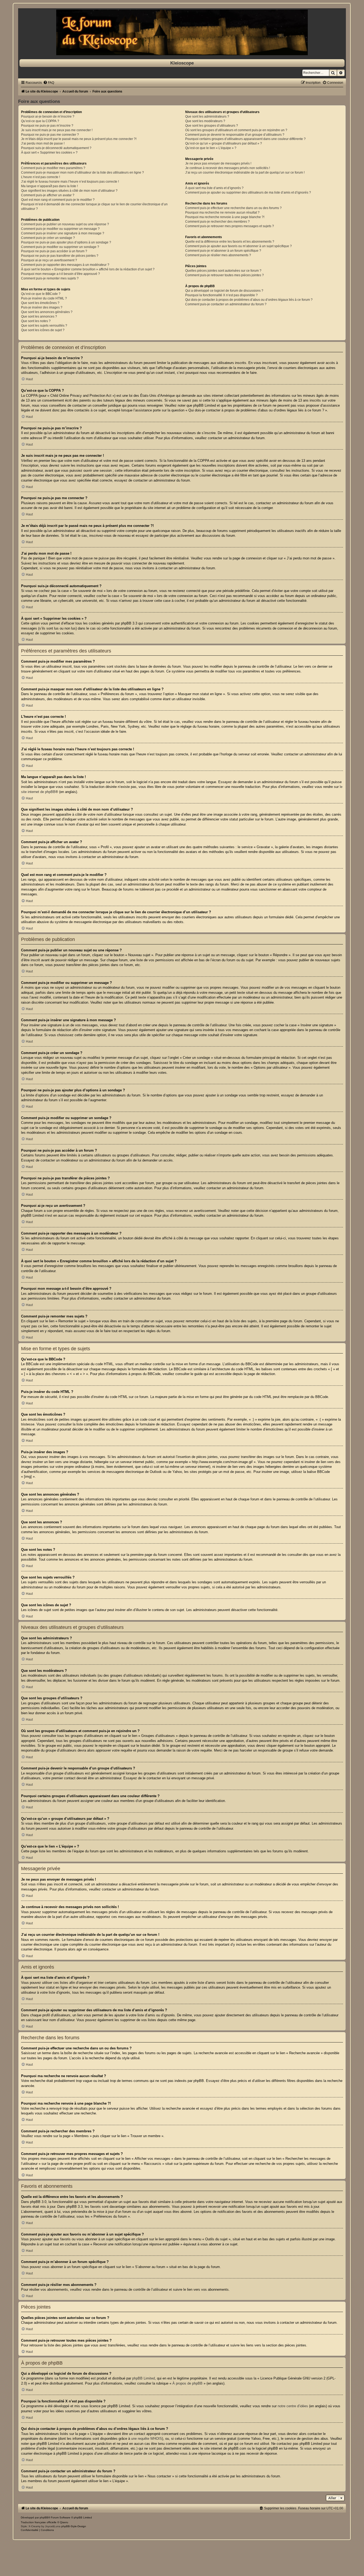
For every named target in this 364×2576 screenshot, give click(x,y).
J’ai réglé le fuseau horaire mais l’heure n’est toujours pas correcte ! (70, 182)
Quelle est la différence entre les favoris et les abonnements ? (230, 242)
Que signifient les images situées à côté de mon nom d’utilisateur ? (69, 191)
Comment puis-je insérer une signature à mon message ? (63, 233)
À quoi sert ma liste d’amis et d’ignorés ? (214, 188)
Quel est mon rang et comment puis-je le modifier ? (58, 200)
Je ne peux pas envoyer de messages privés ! (218, 163)
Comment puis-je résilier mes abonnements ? (218, 255)
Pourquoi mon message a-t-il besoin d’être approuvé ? (60, 274)
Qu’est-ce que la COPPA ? (40, 121)
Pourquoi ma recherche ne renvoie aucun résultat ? (222, 213)
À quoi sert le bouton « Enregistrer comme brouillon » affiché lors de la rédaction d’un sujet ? (88, 269)
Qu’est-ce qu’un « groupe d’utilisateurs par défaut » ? (224, 143)
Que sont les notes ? (36, 321)
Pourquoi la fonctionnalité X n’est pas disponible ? (221, 295)
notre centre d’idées (293, 2406)
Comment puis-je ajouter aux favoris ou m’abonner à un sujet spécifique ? (238, 246)
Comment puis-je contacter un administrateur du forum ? (226, 304)
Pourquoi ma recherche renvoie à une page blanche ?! (225, 217)
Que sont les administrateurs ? (207, 117)
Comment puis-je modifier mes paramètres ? (53, 168)
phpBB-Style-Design (74, 2526)
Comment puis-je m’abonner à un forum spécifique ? (223, 251)
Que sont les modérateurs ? (205, 121)
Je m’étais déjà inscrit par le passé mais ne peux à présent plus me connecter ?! (79, 139)
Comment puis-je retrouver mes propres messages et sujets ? (230, 226)
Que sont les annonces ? (39, 317)
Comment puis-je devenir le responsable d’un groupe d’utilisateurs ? (235, 135)
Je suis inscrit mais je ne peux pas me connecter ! (57, 130)
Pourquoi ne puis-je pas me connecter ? (50, 135)
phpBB (44, 2517)
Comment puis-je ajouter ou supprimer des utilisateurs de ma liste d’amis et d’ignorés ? (248, 193)
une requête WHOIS (147, 2439)
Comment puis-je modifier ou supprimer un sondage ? (60, 247)
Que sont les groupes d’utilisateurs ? (212, 126)
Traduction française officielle (39, 2522)
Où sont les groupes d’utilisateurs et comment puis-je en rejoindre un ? (236, 130)
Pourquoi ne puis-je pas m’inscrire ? (47, 126)
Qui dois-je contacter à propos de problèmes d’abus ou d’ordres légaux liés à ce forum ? (249, 300)
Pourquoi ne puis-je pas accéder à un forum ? (54, 251)
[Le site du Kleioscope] (182, 32)
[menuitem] (49, 83)
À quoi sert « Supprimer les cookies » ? (49, 153)
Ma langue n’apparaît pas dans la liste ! (49, 186)
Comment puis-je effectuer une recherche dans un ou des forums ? (233, 208)
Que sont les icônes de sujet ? (43, 330)
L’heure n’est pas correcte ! (41, 177)
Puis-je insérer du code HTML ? (44, 298)
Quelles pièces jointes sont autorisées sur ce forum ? (223, 271)
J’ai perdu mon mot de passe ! (43, 143)
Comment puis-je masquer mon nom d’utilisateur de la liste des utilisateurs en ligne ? (82, 173)
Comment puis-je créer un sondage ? (48, 238)
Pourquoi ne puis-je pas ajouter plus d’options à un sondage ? (66, 242)
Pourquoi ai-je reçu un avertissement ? (49, 260)
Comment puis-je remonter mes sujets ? (50, 278)
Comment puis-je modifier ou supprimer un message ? (60, 229)
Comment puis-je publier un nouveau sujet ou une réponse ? (65, 224)
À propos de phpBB (187, 2383)
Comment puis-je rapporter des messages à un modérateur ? (65, 265)
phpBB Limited (143, 2378)
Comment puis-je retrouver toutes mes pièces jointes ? (225, 275)
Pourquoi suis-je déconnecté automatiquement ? (56, 148)
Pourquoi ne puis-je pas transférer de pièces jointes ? (60, 256)
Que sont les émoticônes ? (40, 303)
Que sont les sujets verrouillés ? (44, 326)
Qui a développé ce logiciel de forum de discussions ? (224, 291)
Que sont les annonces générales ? (47, 312)
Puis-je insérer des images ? (42, 307)
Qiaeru (64, 2522)
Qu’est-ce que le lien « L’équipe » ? (211, 148)
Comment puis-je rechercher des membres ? (217, 222)
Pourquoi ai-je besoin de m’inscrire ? (48, 117)
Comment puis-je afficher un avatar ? (48, 195)
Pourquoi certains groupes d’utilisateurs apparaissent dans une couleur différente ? (245, 139)
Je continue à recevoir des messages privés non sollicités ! (228, 168)
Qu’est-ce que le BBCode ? (41, 294)
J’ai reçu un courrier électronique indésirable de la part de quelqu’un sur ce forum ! (245, 173)
